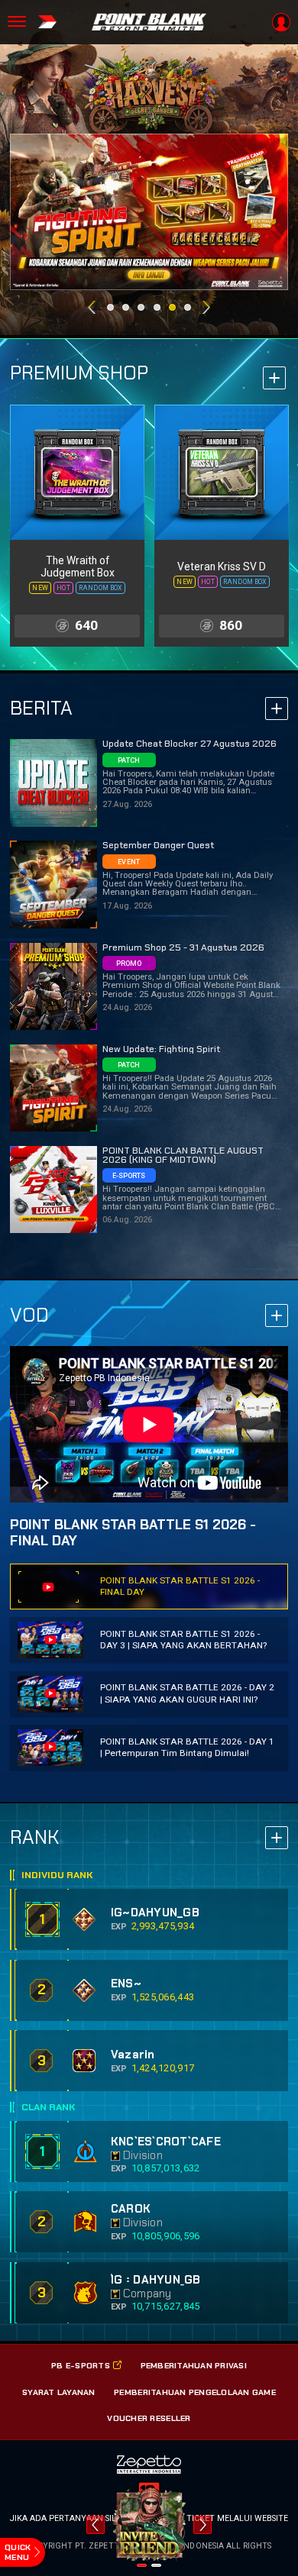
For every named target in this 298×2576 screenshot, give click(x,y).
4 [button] (157, 307)
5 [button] (172, 307)
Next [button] (206, 307)
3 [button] (141, 307)
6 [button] (188, 307)
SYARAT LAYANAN (59, 2392)
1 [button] (110, 307)
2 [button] (126, 307)
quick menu (18, 2552)
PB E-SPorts (81, 2365)
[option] (151, 212)
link (78, 526)
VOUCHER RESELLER (149, 2418)
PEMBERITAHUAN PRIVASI (194, 2365)
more (274, 378)
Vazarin (133, 2055)
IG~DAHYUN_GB (155, 1913)
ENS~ (126, 1984)
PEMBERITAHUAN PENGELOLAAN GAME (195, 2392)
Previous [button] (92, 307)
